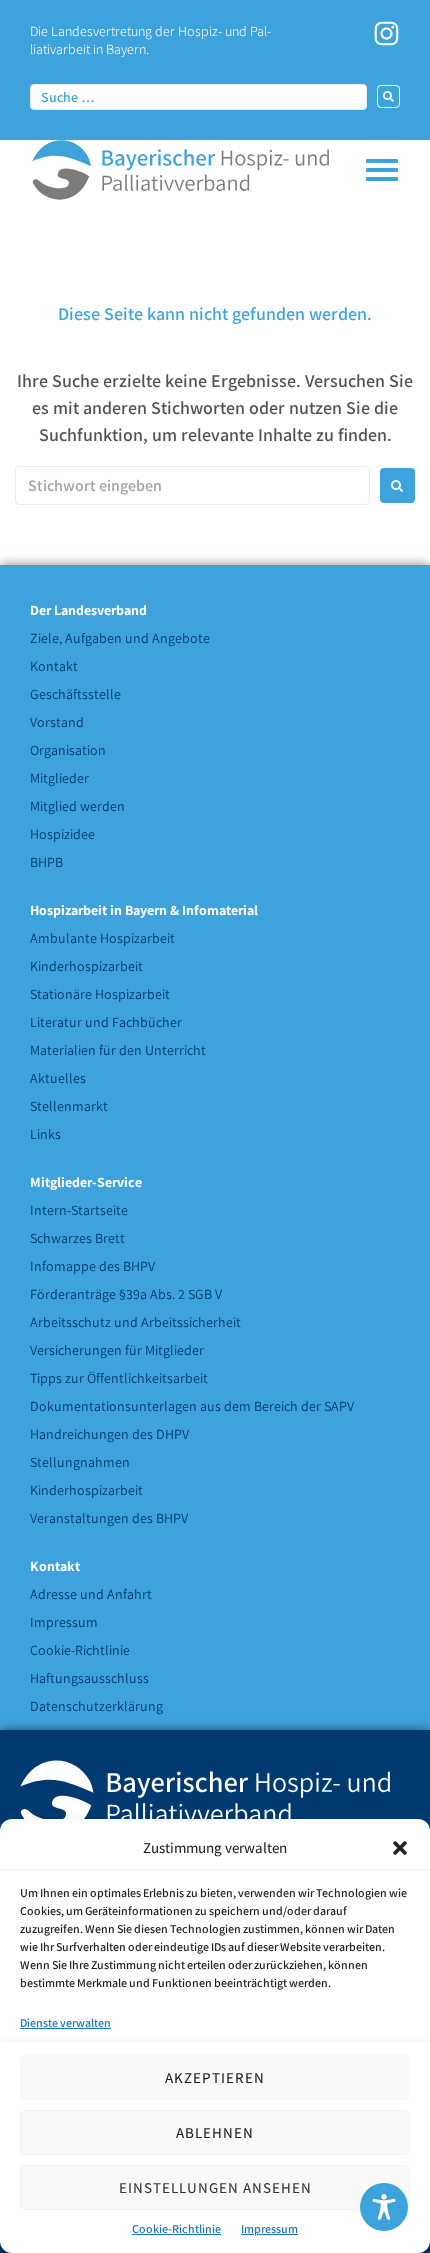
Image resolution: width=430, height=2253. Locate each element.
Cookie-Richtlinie (176, 2228)
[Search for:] (192, 485)
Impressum (269, 2228)
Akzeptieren (215, 2077)
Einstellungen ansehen (215, 2187)
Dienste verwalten (65, 2022)
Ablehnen (215, 2132)
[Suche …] (198, 96)
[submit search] (388, 96)
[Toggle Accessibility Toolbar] (384, 2207)
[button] (400, 1848)
